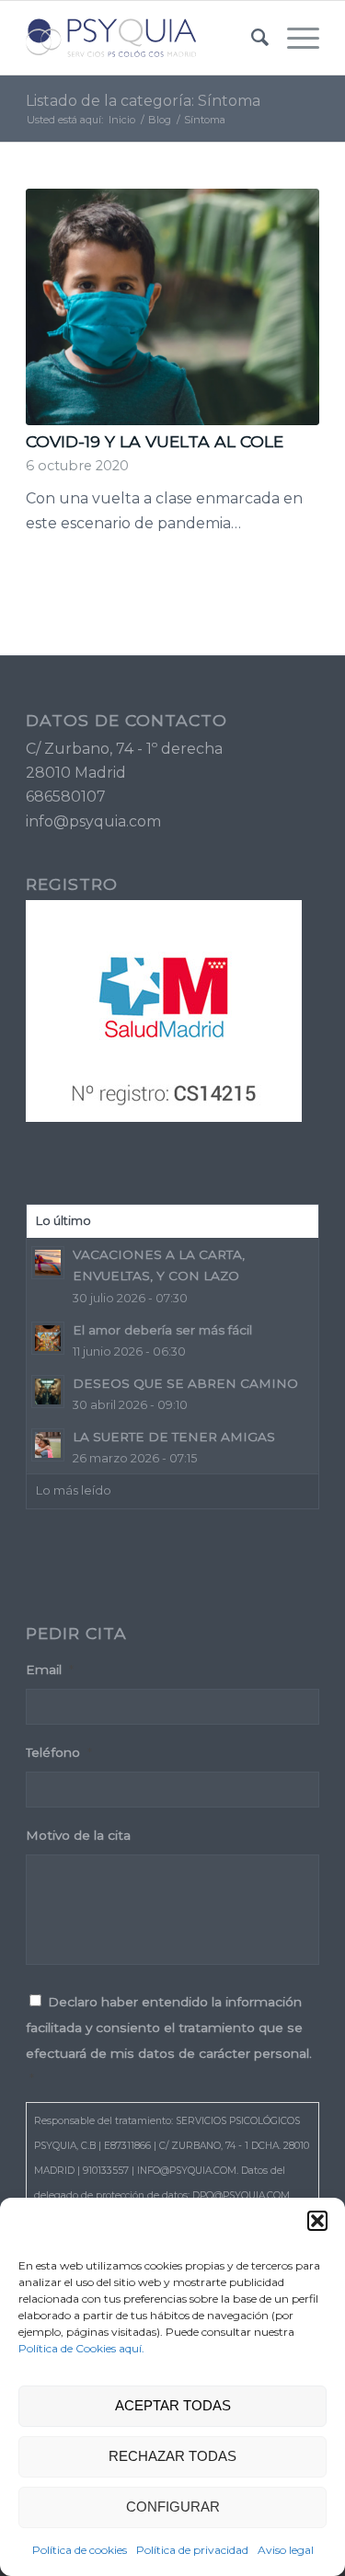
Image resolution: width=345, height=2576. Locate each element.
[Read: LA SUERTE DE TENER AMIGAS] (48, 1445)
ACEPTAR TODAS (173, 2405)
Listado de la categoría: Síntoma (143, 101)
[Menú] (294, 38)
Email (50, 1669)
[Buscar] (251, 38)
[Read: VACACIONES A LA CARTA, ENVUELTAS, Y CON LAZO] (48, 1263)
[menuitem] (251, 38)
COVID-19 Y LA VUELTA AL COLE (155, 441)
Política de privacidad (192, 2550)
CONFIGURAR (173, 2507)
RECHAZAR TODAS (172, 2456)
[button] (317, 2221)
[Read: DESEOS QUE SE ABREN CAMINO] (48, 1392)
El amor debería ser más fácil (162, 1330)
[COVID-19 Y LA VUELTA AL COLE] (172, 307)
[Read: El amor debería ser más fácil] (48, 1338)
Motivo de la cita (78, 1835)
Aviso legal (286, 2550)
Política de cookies (80, 2550)
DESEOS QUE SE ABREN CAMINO (185, 1383)
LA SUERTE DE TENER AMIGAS (174, 1437)
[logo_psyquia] (143, 38)
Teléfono (59, 1752)
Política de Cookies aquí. (81, 2348)
